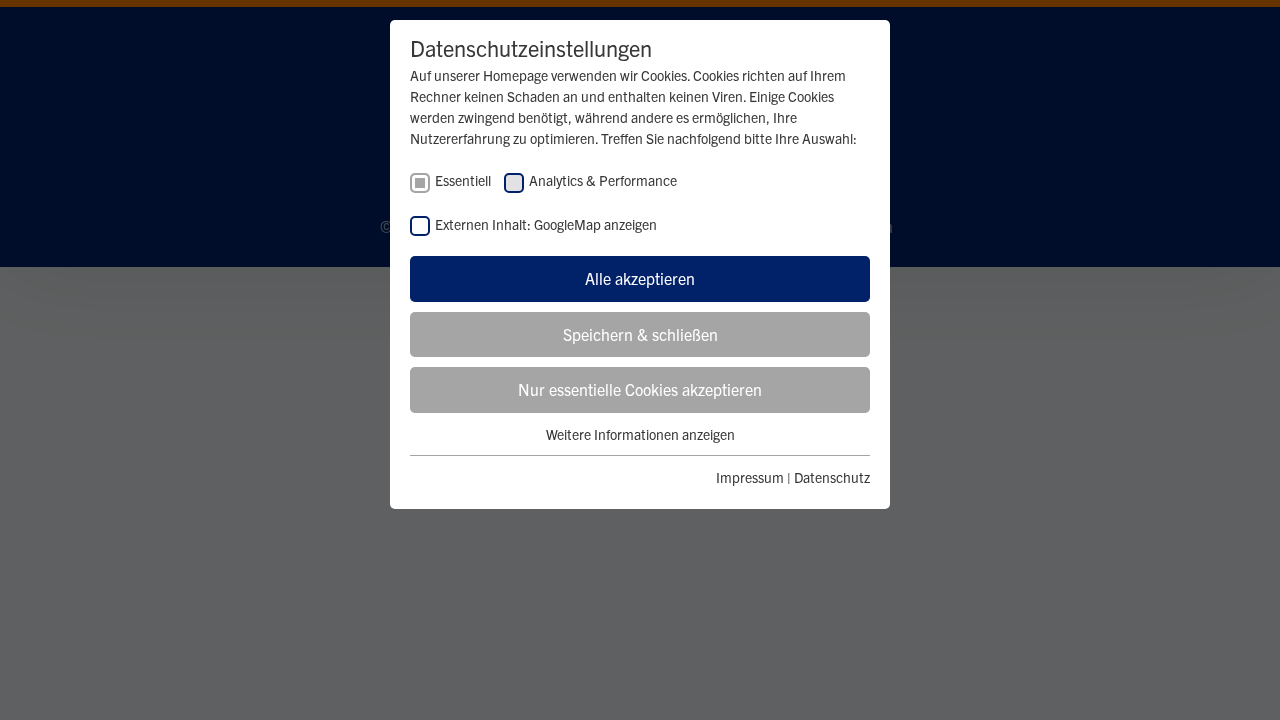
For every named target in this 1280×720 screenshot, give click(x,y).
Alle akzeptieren (640, 278)
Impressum (750, 477)
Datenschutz (832, 477)
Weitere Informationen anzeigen (640, 434)
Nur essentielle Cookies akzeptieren (640, 389)
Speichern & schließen (640, 334)
